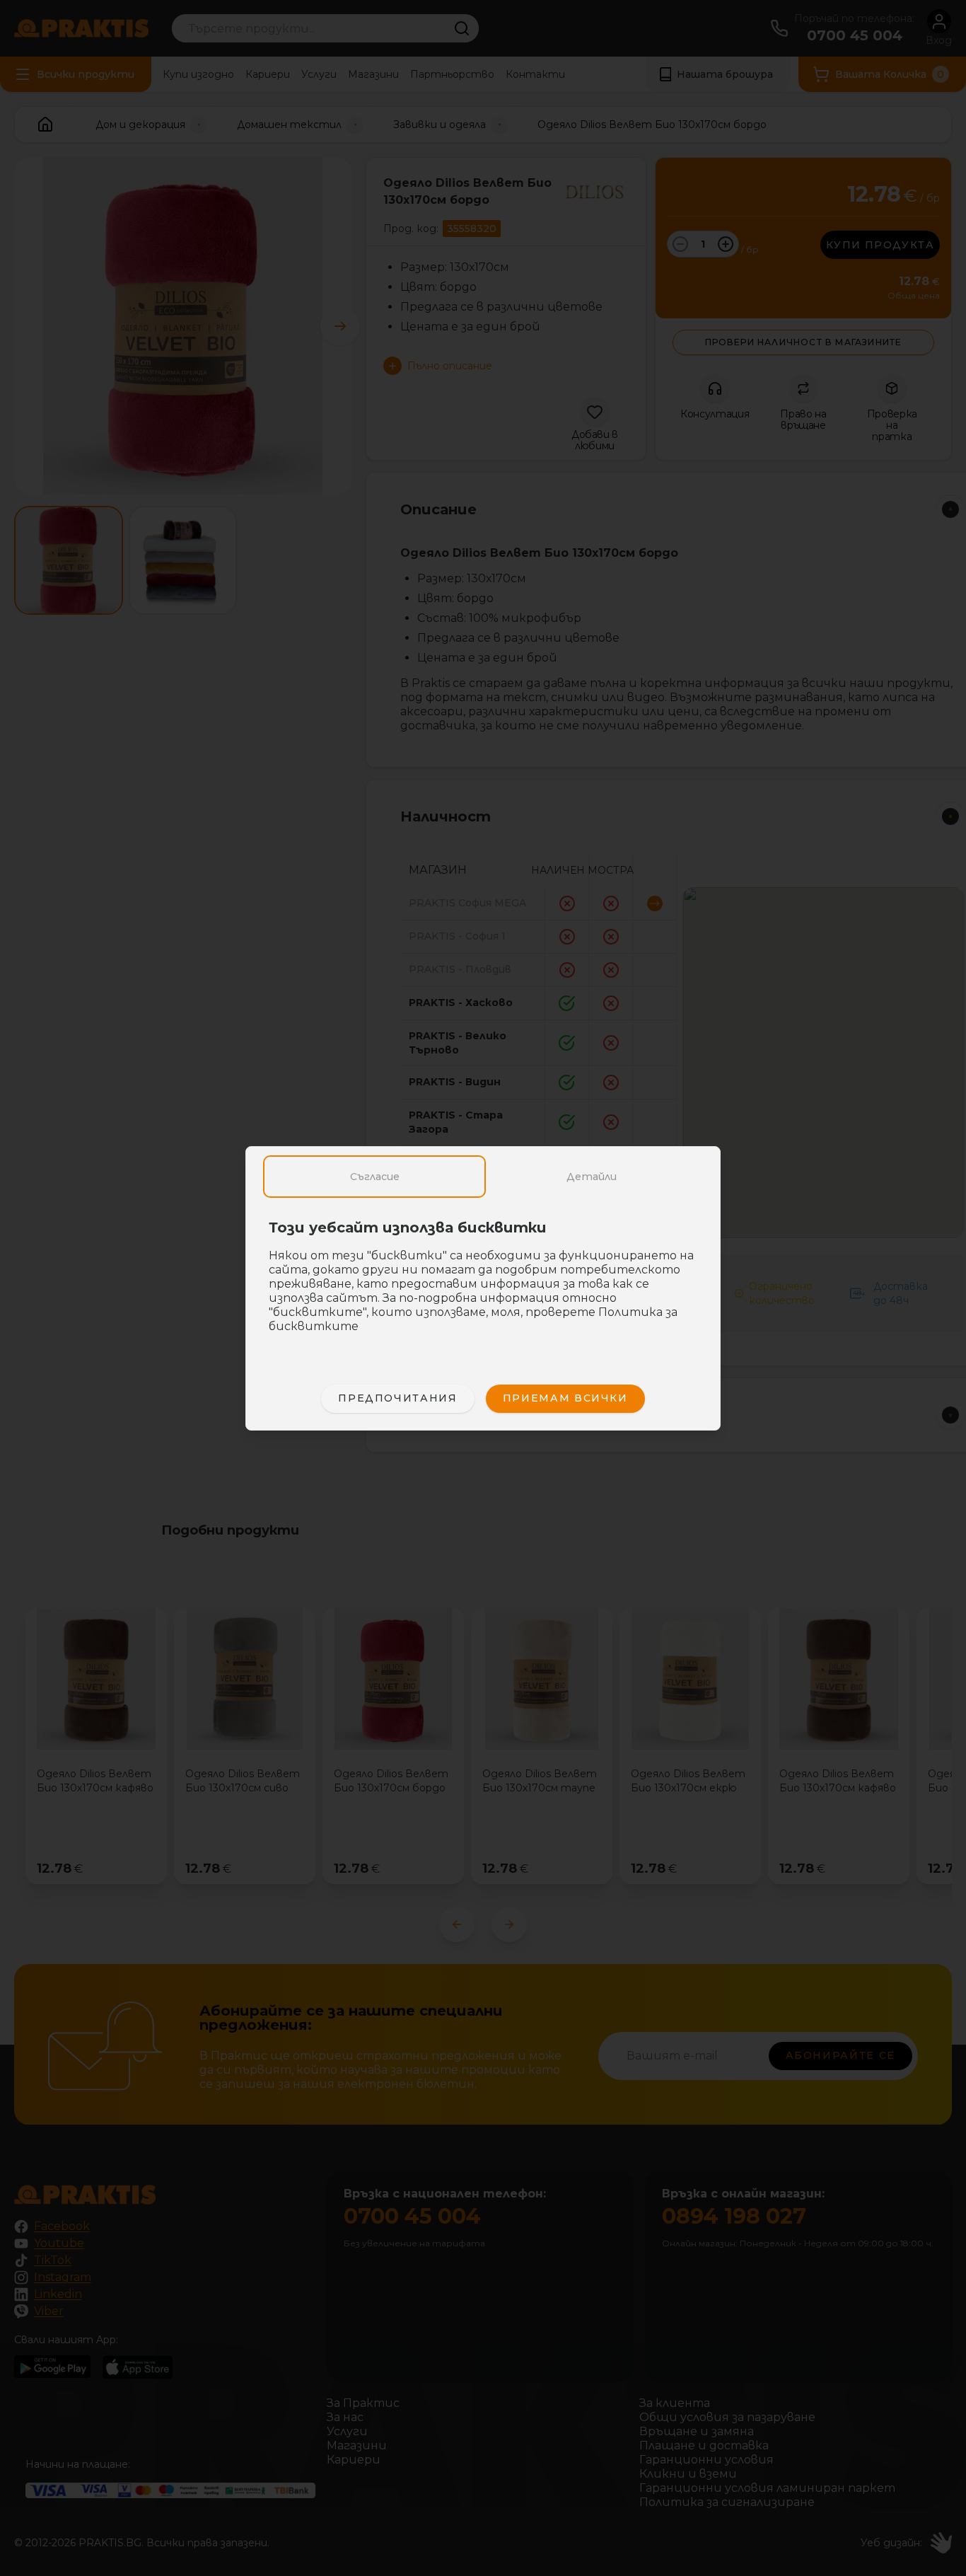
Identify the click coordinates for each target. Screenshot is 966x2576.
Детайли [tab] (592, 1177)
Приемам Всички (565, 1398)
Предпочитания (397, 1398)
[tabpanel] (483, 1284)
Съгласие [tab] (375, 1177)
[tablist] (483, 1177)
